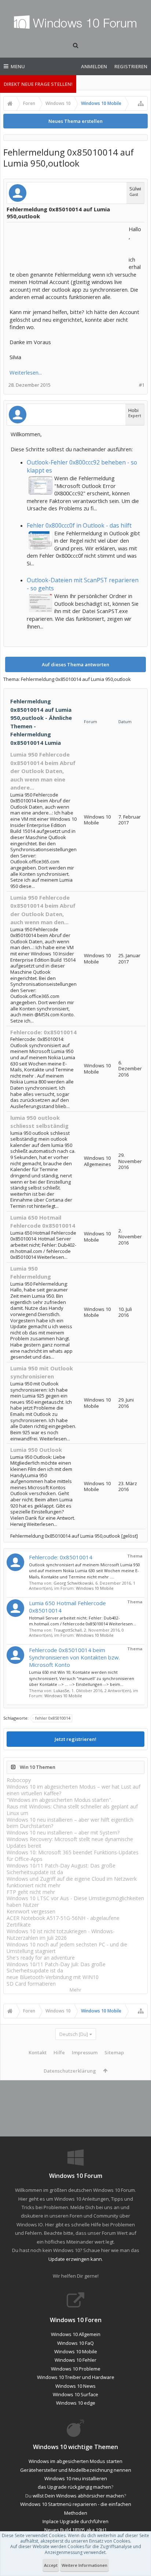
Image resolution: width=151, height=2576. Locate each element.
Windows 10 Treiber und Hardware (76, 2377)
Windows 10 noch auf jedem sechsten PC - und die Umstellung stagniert (67, 1948)
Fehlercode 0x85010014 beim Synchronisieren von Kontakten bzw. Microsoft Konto (74, 1657)
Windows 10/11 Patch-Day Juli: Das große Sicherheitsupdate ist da (56, 1967)
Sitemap (114, 2052)
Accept (51, 2565)
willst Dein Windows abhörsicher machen (78, 2496)
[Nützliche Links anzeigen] (141, 103)
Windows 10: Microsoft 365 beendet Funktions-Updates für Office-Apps (73, 1856)
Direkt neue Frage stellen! (38, 84)
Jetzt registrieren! (75, 1739)
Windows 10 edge (76, 2403)
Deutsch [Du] (74, 2034)
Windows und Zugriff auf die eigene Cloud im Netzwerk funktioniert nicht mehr (72, 1882)
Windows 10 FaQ (75, 2343)
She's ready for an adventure (41, 1958)
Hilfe (59, 2052)
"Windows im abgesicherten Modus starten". (59, 1800)
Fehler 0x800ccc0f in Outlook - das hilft (79, 525)
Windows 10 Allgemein (76, 2334)
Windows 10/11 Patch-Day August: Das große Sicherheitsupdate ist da (61, 1869)
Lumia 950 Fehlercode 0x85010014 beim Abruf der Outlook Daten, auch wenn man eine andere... (43, 771)
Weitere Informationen (84, 2565)
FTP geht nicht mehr (31, 1892)
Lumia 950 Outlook (36, 1450)
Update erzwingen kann (75, 2259)
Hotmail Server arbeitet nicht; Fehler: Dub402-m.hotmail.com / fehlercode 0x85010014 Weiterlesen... (82, 1621)
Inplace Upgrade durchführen (75, 2521)
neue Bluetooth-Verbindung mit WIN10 (53, 1977)
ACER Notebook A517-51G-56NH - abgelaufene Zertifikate (63, 1921)
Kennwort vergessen (31, 1911)
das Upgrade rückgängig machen (74, 2487)
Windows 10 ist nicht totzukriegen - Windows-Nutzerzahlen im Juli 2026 (61, 1934)
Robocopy (19, 1780)
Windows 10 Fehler (75, 2360)
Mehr (75, 1990)
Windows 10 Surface (75, 2394)
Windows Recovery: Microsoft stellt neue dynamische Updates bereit (70, 1842)
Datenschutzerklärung (70, 2071)
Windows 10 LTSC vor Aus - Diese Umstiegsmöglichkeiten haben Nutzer (75, 1901)
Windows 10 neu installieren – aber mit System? (63, 1832)
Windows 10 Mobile (95, 1588)
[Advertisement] (68, 244)
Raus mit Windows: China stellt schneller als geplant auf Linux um (72, 1810)
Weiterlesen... (26, 372)
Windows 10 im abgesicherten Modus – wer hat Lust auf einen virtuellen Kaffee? (73, 1790)
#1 (142, 385)
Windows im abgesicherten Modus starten (75, 2461)
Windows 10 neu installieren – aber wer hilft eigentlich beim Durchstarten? (70, 1823)
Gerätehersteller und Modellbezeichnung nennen (76, 2470)
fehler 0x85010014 (53, 1718)
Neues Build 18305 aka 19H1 (75, 2530)
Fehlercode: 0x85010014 (43, 1032)
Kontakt (38, 2052)
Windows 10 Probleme (76, 2369)
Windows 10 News (75, 2386)
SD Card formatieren (31, 1984)
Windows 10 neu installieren (76, 2478)
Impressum (85, 2052)
